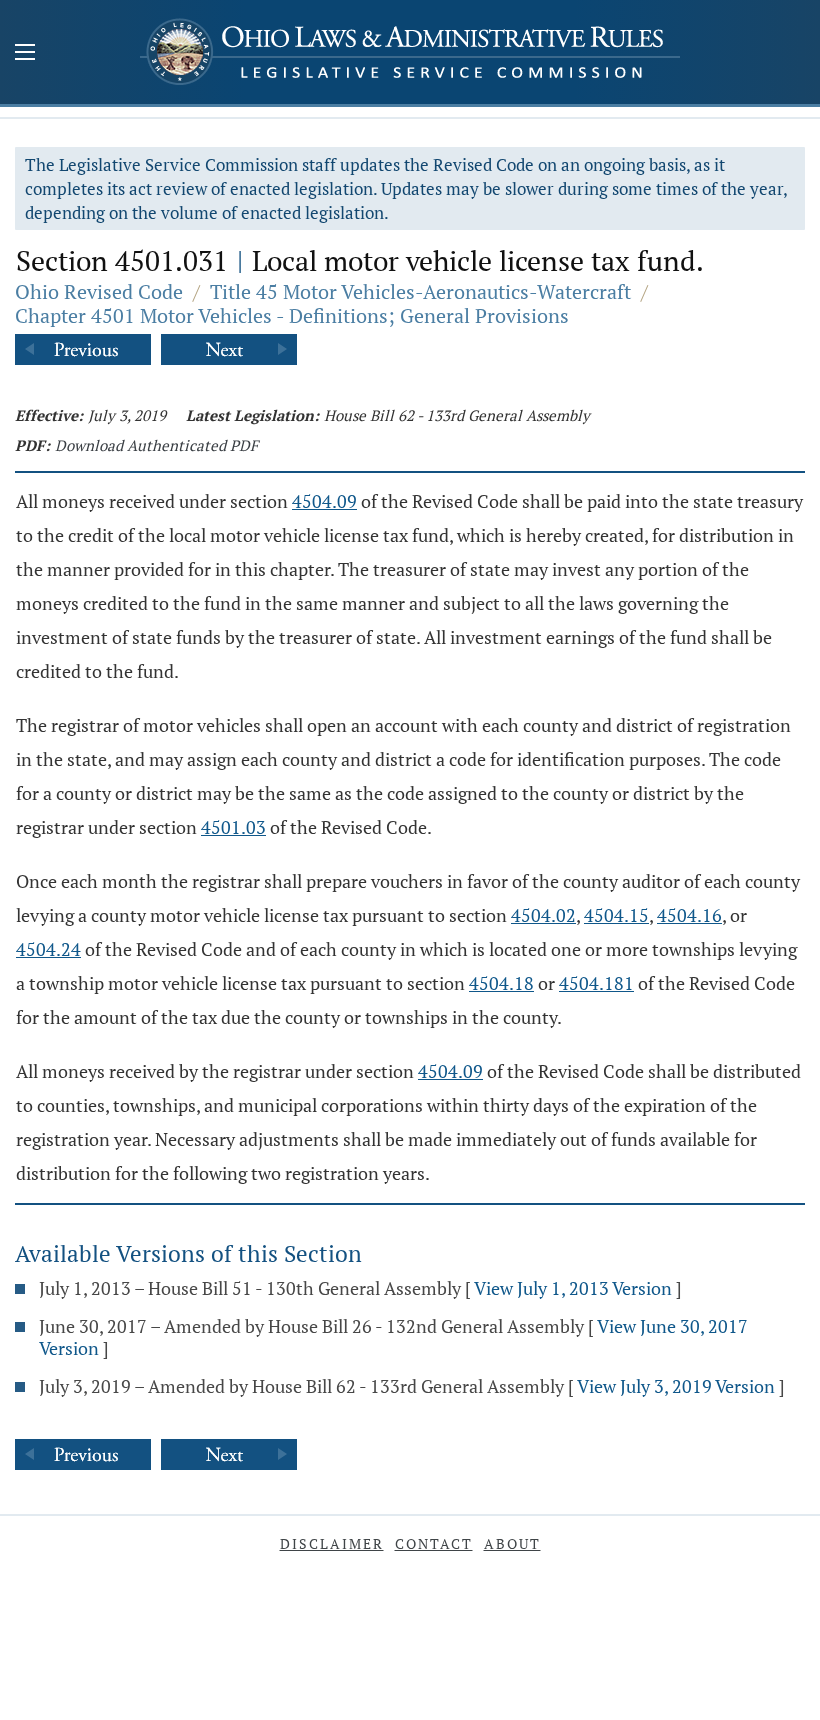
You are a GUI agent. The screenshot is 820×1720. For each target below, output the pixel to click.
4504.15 (616, 915)
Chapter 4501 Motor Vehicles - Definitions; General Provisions (292, 315)
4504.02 (543, 915)
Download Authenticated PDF (156, 445)
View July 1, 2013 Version (573, 1288)
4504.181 (596, 983)
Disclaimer (332, 1543)
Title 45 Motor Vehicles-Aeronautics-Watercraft (420, 291)
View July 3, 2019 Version (676, 1386)
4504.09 (324, 501)
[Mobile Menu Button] (25, 54)
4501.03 (233, 827)
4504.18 (501, 983)
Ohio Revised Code (99, 291)
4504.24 (48, 949)
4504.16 (689, 915)
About (512, 1543)
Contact (434, 1543)
